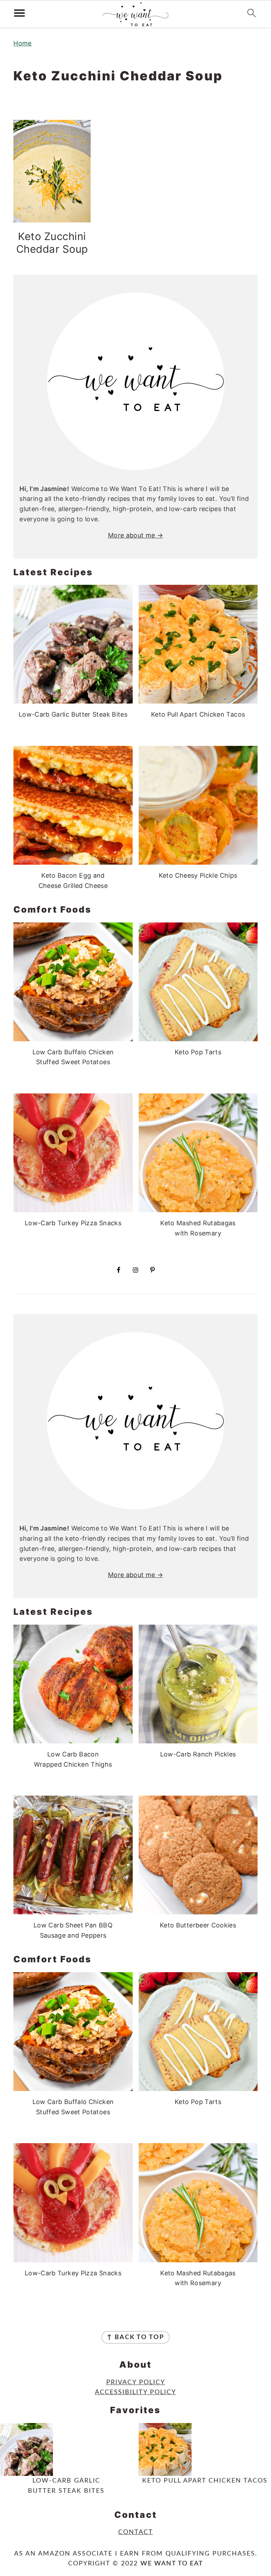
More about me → (135, 535)
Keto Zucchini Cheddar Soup (52, 243)
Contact (136, 2532)
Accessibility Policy (135, 2392)
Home (22, 43)
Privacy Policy (136, 2382)
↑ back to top (135, 2337)
